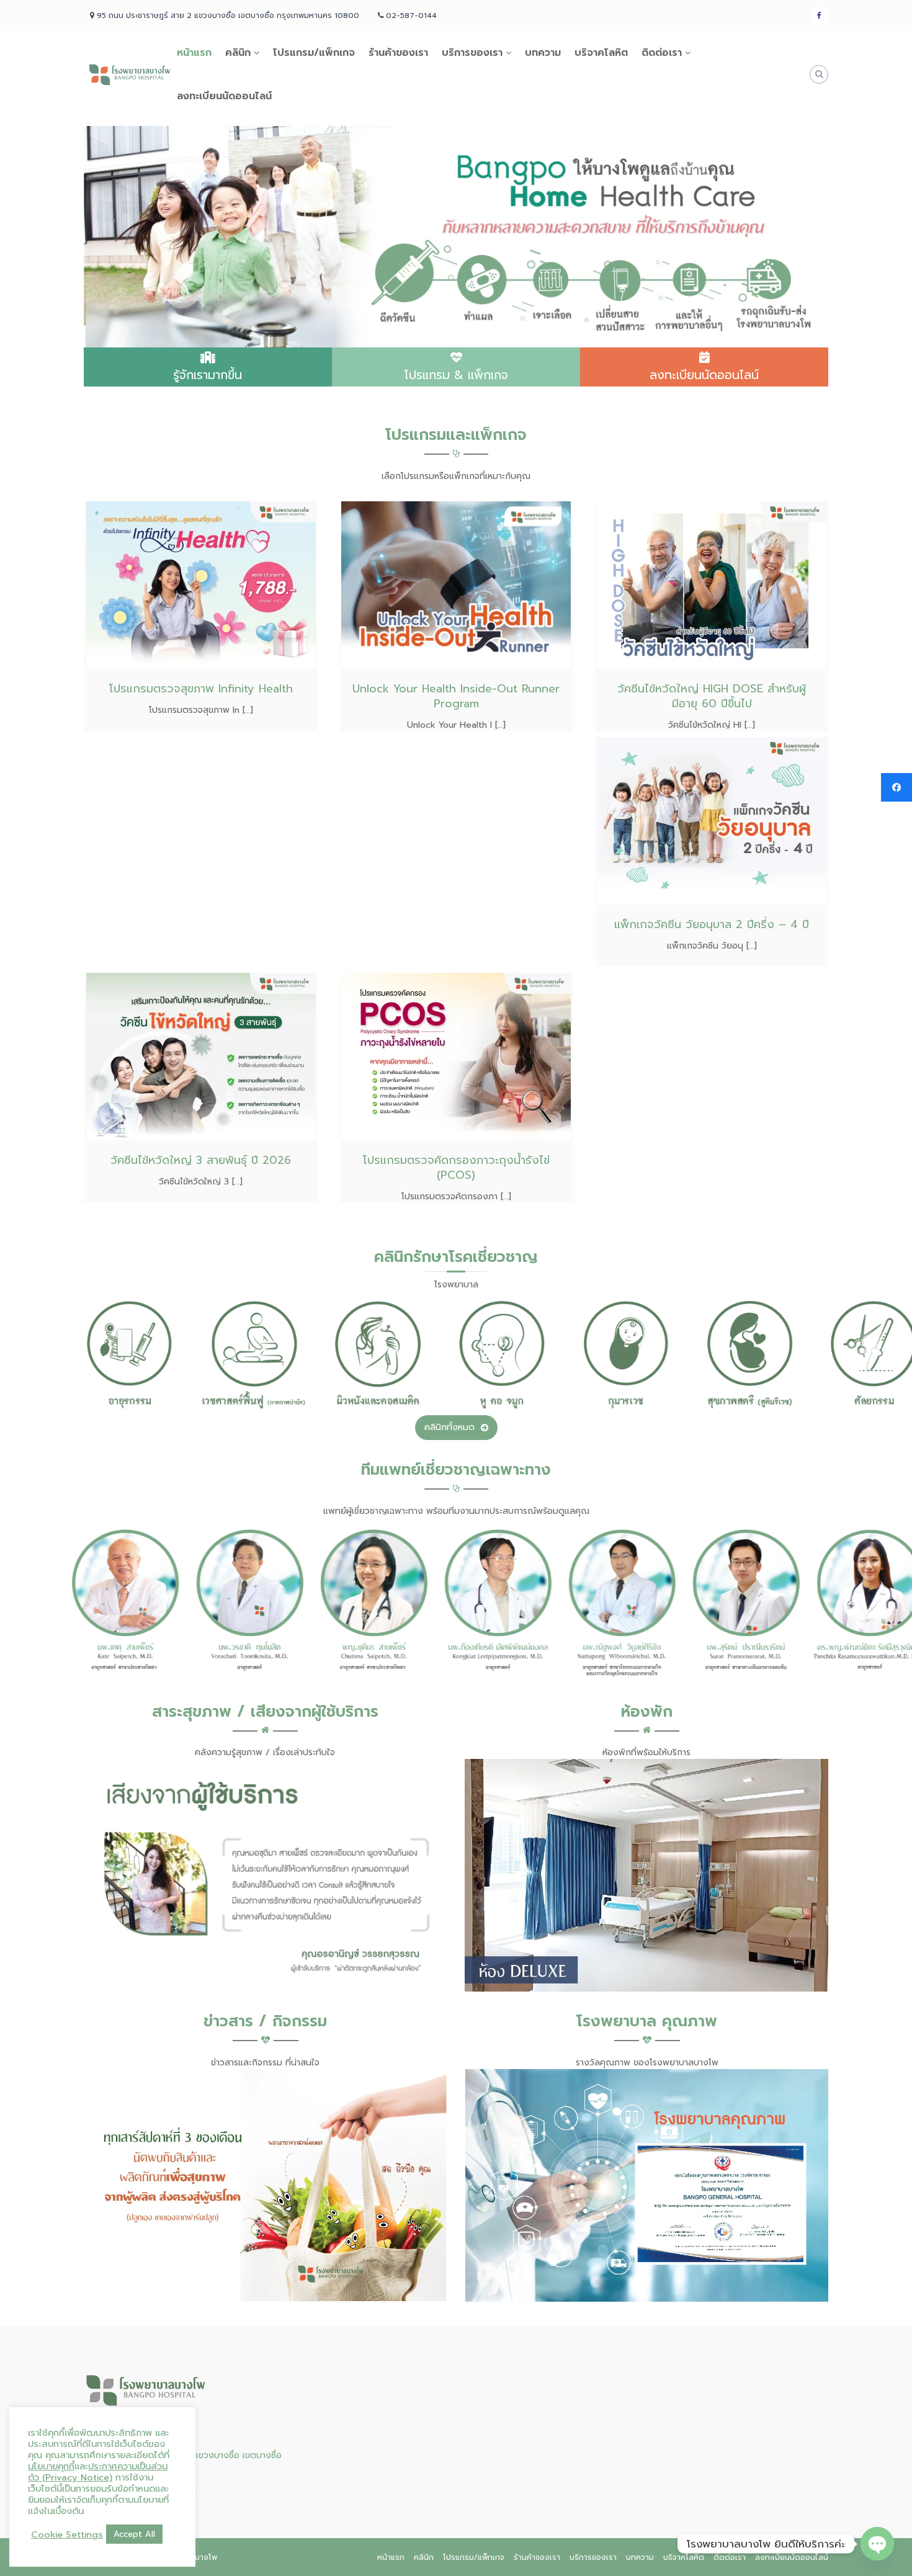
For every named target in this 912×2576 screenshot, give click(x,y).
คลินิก (238, 53)
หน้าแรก (194, 53)
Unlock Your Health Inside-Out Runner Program (456, 696)
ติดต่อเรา (662, 53)
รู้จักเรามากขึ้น (208, 375)
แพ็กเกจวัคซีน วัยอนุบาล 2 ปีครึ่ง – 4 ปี (712, 924)
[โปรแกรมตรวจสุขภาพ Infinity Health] (201, 584)
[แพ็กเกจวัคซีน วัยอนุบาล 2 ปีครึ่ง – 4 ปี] (712, 820)
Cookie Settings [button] (67, 2534)
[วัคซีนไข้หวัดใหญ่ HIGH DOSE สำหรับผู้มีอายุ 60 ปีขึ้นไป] (712, 584)
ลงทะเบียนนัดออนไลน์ (224, 96)
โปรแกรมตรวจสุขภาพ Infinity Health (201, 689)
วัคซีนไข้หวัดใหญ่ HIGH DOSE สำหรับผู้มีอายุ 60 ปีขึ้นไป (712, 696)
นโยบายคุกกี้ (51, 2466)
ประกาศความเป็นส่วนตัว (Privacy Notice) (98, 2472)
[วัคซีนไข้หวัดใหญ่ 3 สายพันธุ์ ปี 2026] (201, 1056)
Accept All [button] (134, 2534)
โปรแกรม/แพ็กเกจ (314, 53)
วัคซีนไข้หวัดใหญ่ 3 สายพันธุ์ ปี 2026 (201, 1160)
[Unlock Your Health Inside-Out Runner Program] (456, 584)
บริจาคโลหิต (601, 53)
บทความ (543, 53)
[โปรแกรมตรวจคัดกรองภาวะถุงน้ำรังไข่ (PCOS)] (456, 1056)
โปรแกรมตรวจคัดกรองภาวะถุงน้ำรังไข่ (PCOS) (456, 1168)
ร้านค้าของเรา (398, 53)
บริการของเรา (472, 53)
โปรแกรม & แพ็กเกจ (456, 375)
